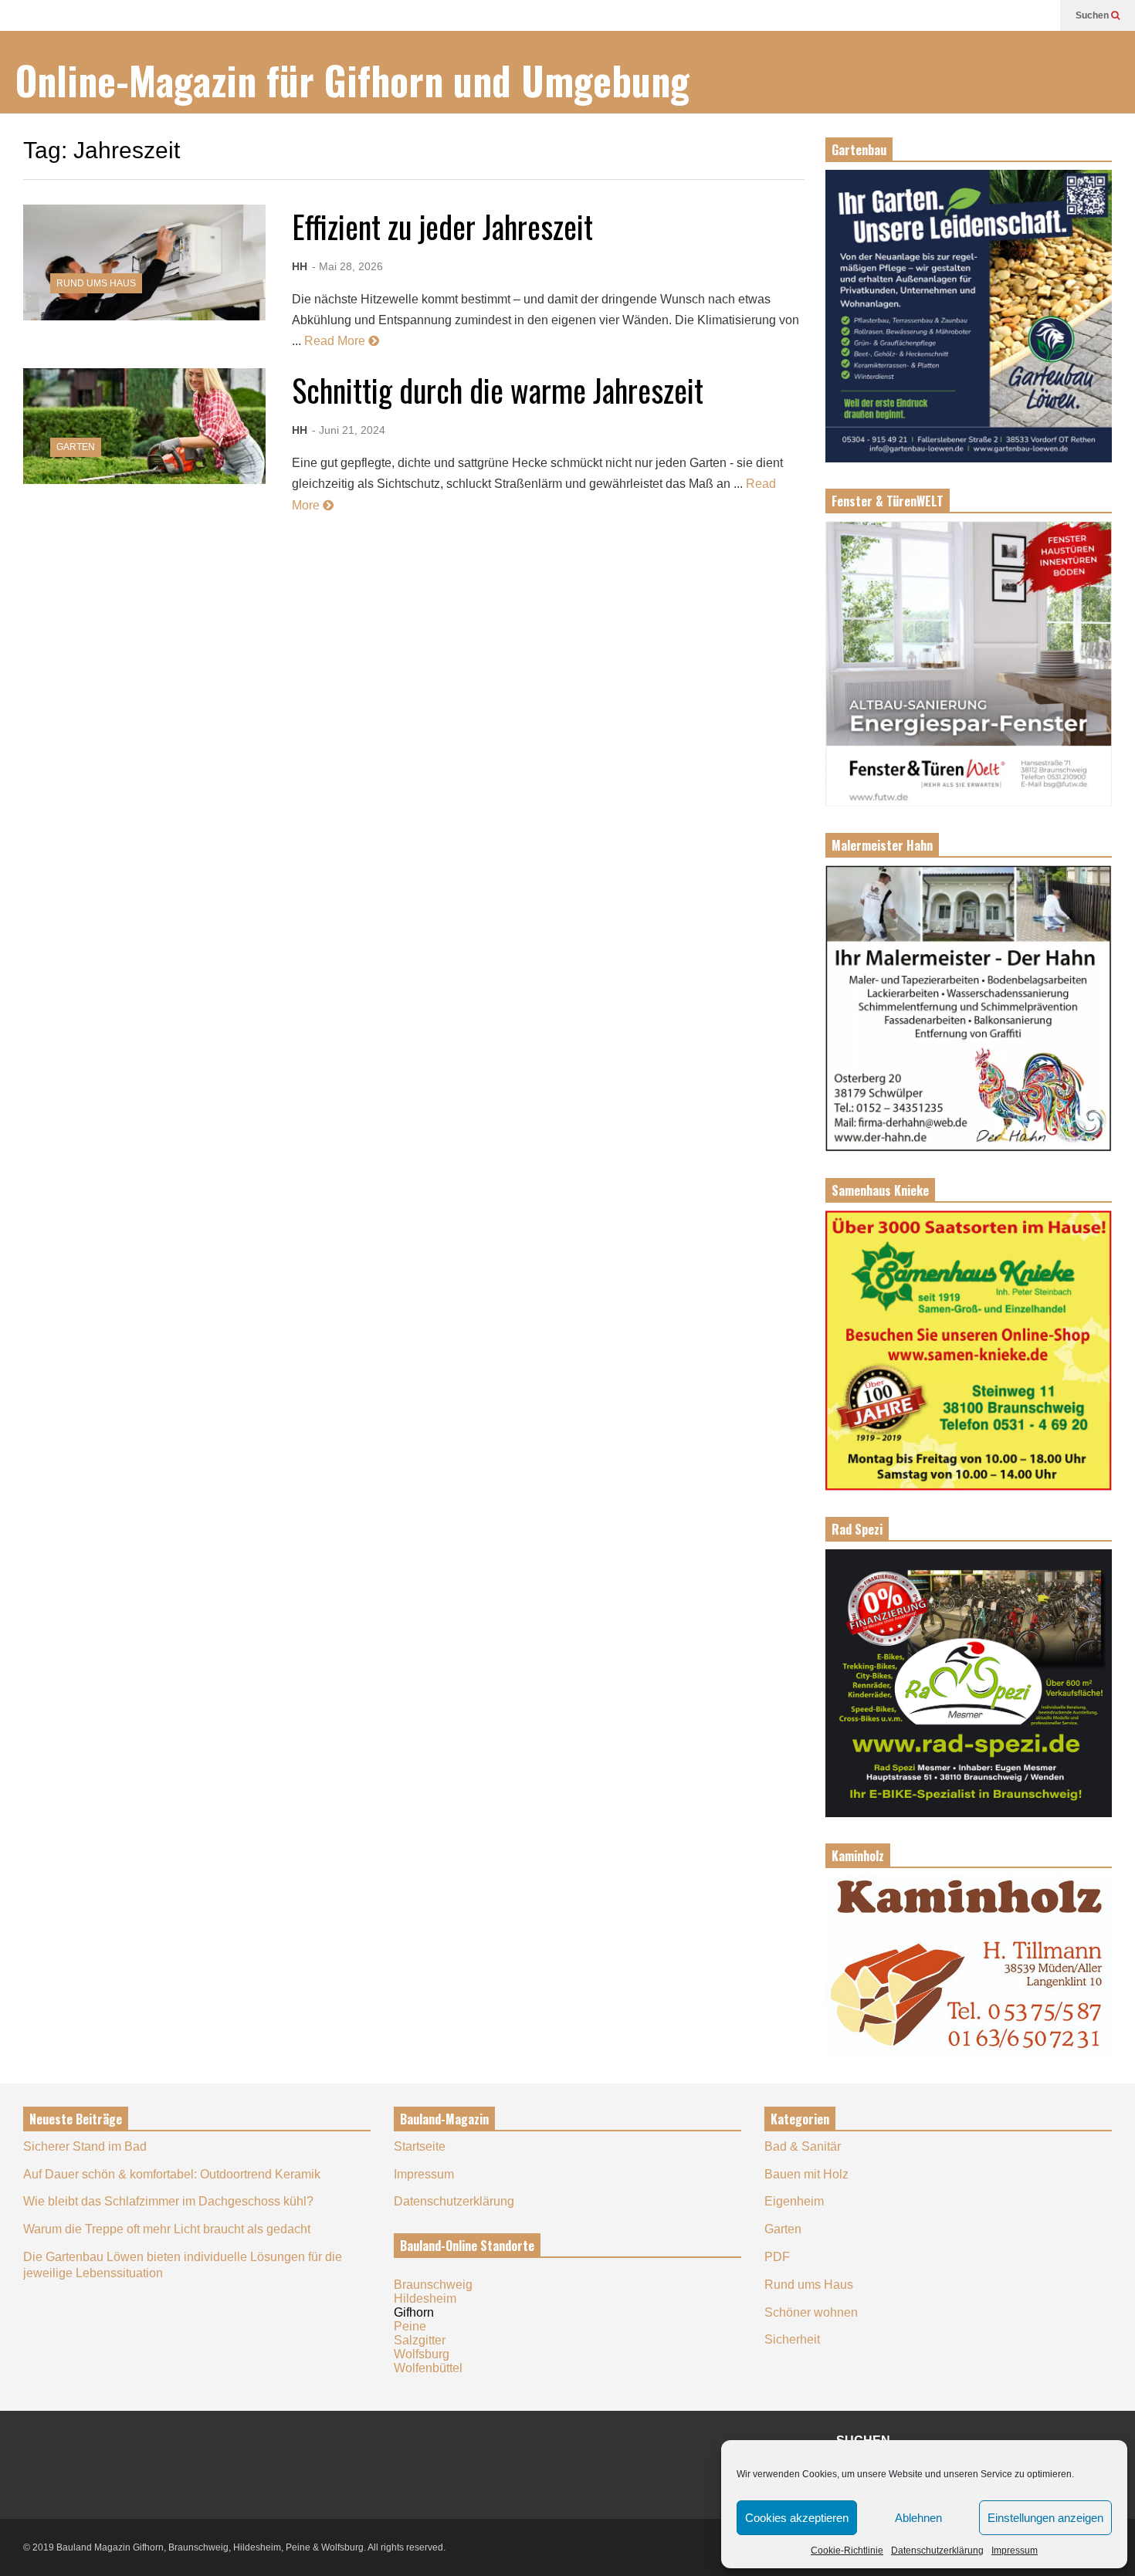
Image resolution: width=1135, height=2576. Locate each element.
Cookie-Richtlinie (847, 2551)
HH (300, 266)
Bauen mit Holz (806, 2174)
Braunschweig (433, 2285)
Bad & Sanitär (803, 2146)
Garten (76, 447)
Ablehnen (918, 2518)
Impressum (1015, 2551)
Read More (336, 341)
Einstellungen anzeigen (1045, 2518)
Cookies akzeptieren (797, 2518)
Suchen (1093, 15)
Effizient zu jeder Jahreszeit (442, 226)
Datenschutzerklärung (937, 2551)
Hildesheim (425, 2298)
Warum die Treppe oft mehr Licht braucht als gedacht (167, 2229)
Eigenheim (794, 2201)
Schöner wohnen (811, 2312)
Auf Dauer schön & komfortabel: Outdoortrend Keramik (172, 2174)
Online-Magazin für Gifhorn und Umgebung (352, 80)
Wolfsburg (422, 2354)
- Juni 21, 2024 (349, 430)
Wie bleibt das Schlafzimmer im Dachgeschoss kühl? (168, 2201)
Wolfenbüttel (428, 2368)
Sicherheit (792, 2339)
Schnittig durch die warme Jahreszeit (498, 390)
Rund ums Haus (96, 283)
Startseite (420, 2146)
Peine (410, 2326)
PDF (777, 2257)
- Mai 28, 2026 (347, 266)
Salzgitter (420, 2340)
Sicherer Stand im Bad (85, 2146)
